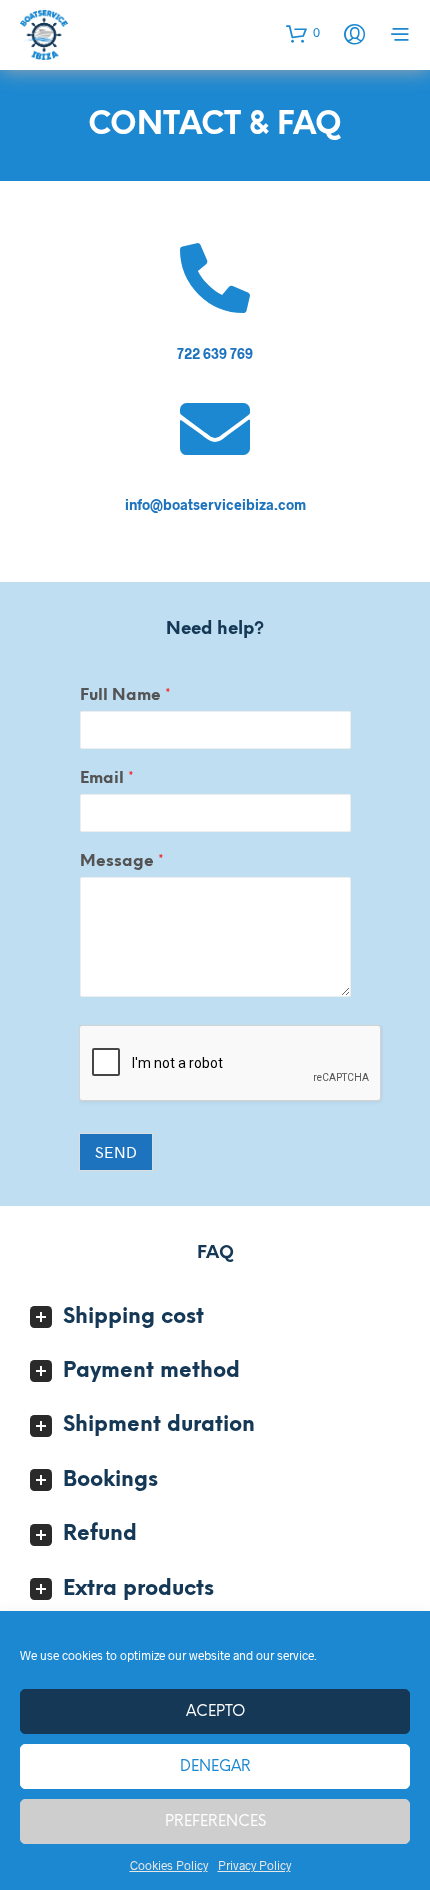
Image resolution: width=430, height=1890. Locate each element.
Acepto (215, 1712)
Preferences (215, 1822)
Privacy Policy (254, 1865)
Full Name (125, 695)
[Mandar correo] (215, 429)
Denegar (215, 1767)
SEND (116, 1151)
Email (107, 778)
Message (122, 861)
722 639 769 (215, 353)
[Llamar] (215, 278)
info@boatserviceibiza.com (215, 504)
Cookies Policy (169, 1865)
